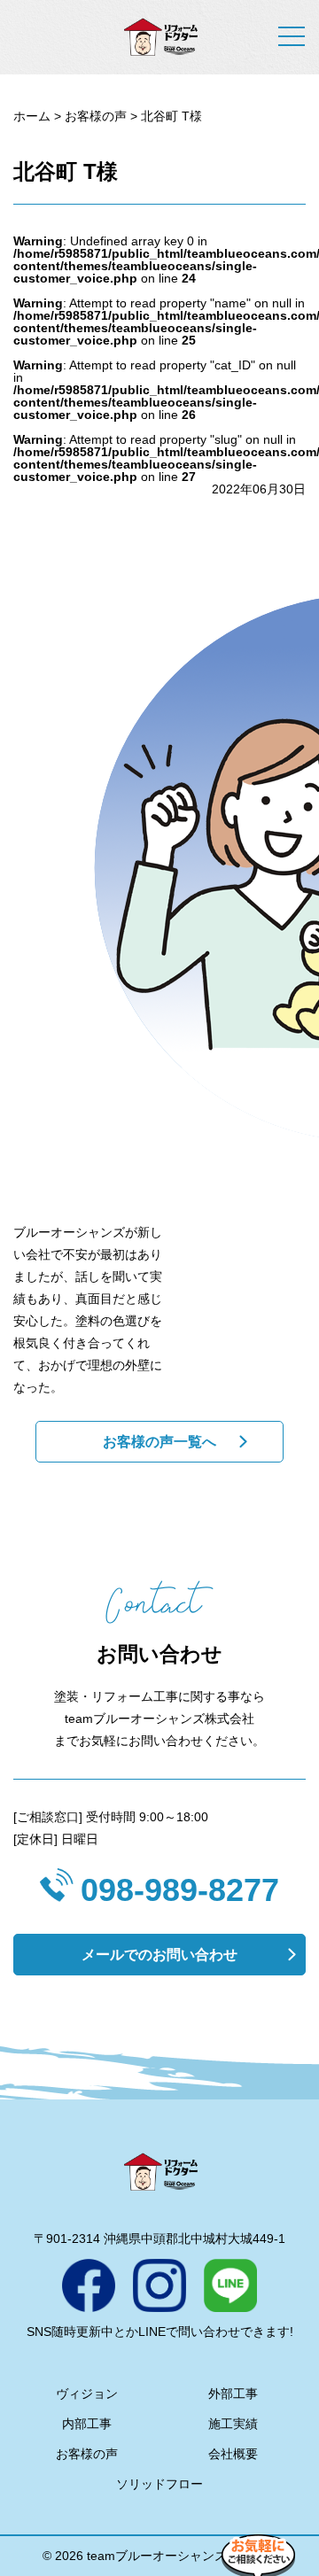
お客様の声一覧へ (159, 1442)
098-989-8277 (180, 1890)
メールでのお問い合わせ (159, 1955)
